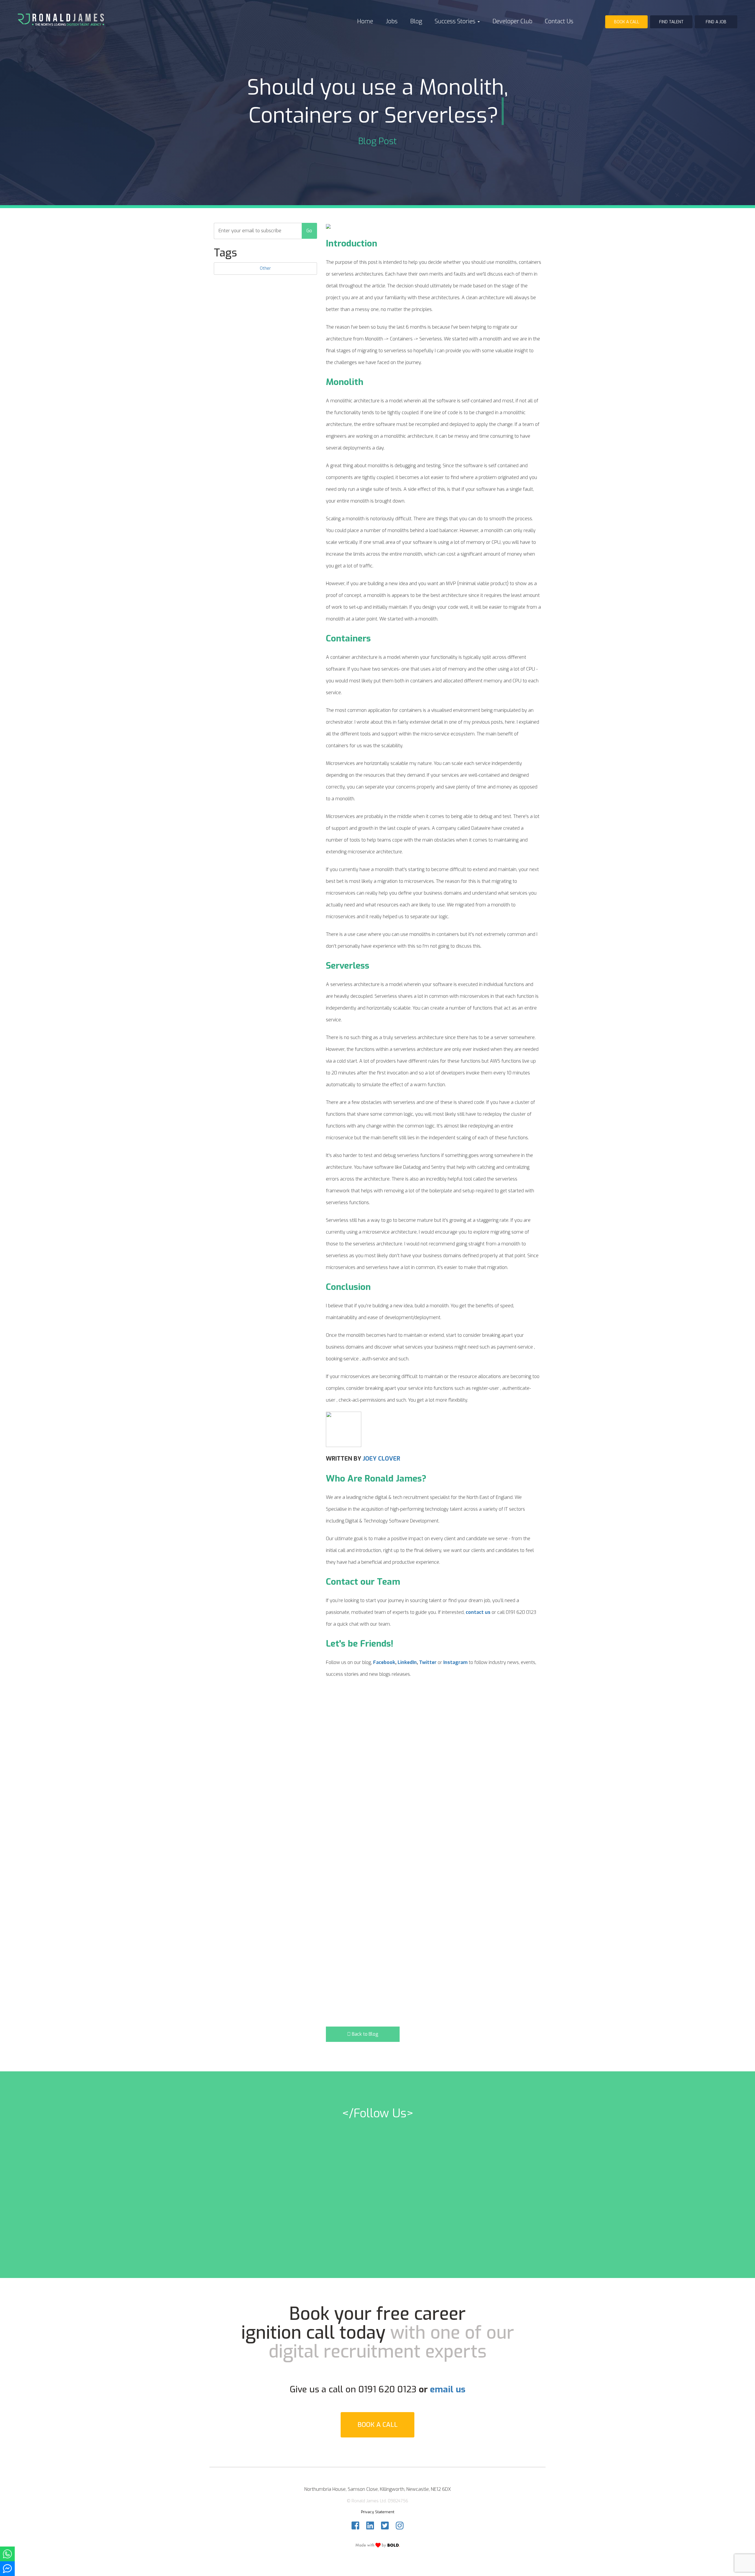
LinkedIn (407, 1662)
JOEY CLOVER (381, 1459)
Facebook (384, 1662)
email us (448, 2389)
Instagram (455, 1662)
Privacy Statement (378, 2512)
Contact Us (559, 21)
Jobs (392, 21)
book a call (627, 22)
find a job (716, 22)
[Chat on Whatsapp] (7, 2554)
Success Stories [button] (456, 21)
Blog (416, 21)
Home (365, 21)
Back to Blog (365, 2034)
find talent (671, 22)
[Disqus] (434, 1792)
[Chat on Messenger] (7, 2569)
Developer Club (512, 21)
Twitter (428, 1662)
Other (265, 268)
